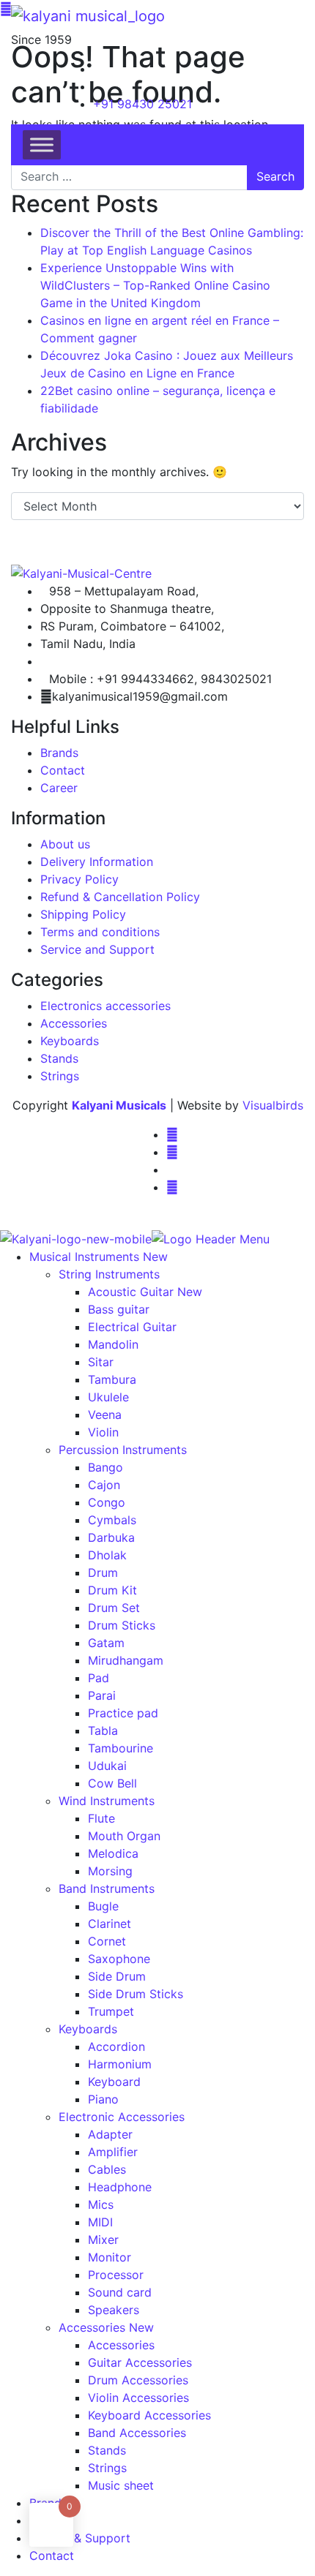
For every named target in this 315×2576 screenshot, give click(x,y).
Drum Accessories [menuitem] (138, 2380)
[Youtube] (172, 1187)
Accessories (74, 1023)
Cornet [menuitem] (107, 1941)
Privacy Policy (79, 879)
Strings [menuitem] (107, 2468)
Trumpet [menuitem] (111, 2011)
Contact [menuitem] (52, 2556)
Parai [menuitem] (102, 1695)
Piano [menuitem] (103, 2099)
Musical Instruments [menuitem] (99, 1257)
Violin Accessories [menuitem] (138, 2398)
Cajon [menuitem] (104, 1485)
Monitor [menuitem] (110, 2257)
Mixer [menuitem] (103, 2240)
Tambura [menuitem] (112, 1379)
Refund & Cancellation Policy (120, 897)
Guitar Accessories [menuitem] (140, 2362)
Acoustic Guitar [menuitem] (145, 1292)
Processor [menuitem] (116, 2275)
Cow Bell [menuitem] (112, 1783)
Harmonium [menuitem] (120, 2064)
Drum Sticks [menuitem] (122, 1625)
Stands (59, 1058)
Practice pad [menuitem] (123, 1713)
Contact (63, 770)
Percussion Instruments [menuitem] (123, 1450)
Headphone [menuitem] (120, 2187)
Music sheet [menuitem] (121, 2485)
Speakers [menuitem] (114, 2310)
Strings (60, 1076)
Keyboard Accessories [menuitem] (149, 2415)
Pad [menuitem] (99, 1678)
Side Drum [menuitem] (117, 1976)
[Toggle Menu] (42, 144)
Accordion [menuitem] (116, 2046)
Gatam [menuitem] (106, 1643)
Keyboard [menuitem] (114, 2082)
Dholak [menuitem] (107, 1555)
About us (65, 844)
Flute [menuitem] (101, 1818)
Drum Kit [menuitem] (112, 1590)
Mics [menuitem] (101, 2204)
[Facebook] (172, 1134)
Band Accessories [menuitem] (137, 2433)
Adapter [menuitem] (110, 2134)
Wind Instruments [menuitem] (107, 1801)
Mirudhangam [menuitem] (126, 1660)
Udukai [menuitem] (107, 1766)
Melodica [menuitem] (113, 1853)
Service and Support (97, 949)
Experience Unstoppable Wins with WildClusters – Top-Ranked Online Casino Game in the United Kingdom (155, 285)
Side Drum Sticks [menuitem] (136, 1994)
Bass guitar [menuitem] (119, 1309)
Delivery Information (97, 862)
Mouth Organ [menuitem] (124, 1836)
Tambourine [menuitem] (121, 1748)
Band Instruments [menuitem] (107, 1888)
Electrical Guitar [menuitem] (132, 1327)
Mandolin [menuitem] (113, 1344)
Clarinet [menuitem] (110, 1924)
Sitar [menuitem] (101, 1362)
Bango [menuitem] (105, 1467)
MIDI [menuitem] (100, 2222)
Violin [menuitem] (103, 1432)
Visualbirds (273, 1105)
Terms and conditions (100, 932)
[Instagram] (172, 1152)
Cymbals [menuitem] (112, 1520)
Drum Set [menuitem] (114, 1608)
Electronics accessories (105, 1006)
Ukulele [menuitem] (108, 1397)
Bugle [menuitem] (103, 1906)
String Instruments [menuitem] (109, 1274)
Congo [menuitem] (107, 1502)
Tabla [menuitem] (103, 1730)
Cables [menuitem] (107, 2169)
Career (59, 788)
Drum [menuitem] (103, 1573)
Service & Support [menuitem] (80, 2538)
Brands (59, 753)
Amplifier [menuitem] (113, 2152)
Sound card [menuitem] (120, 2292)
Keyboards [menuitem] (88, 2029)
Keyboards (70, 1041)
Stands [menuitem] (107, 2450)
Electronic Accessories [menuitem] (122, 2117)
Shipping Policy (83, 914)
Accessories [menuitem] (106, 2327)
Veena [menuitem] (105, 1415)
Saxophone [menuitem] (119, 1959)
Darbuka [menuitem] (111, 1537)
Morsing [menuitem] (110, 1871)
